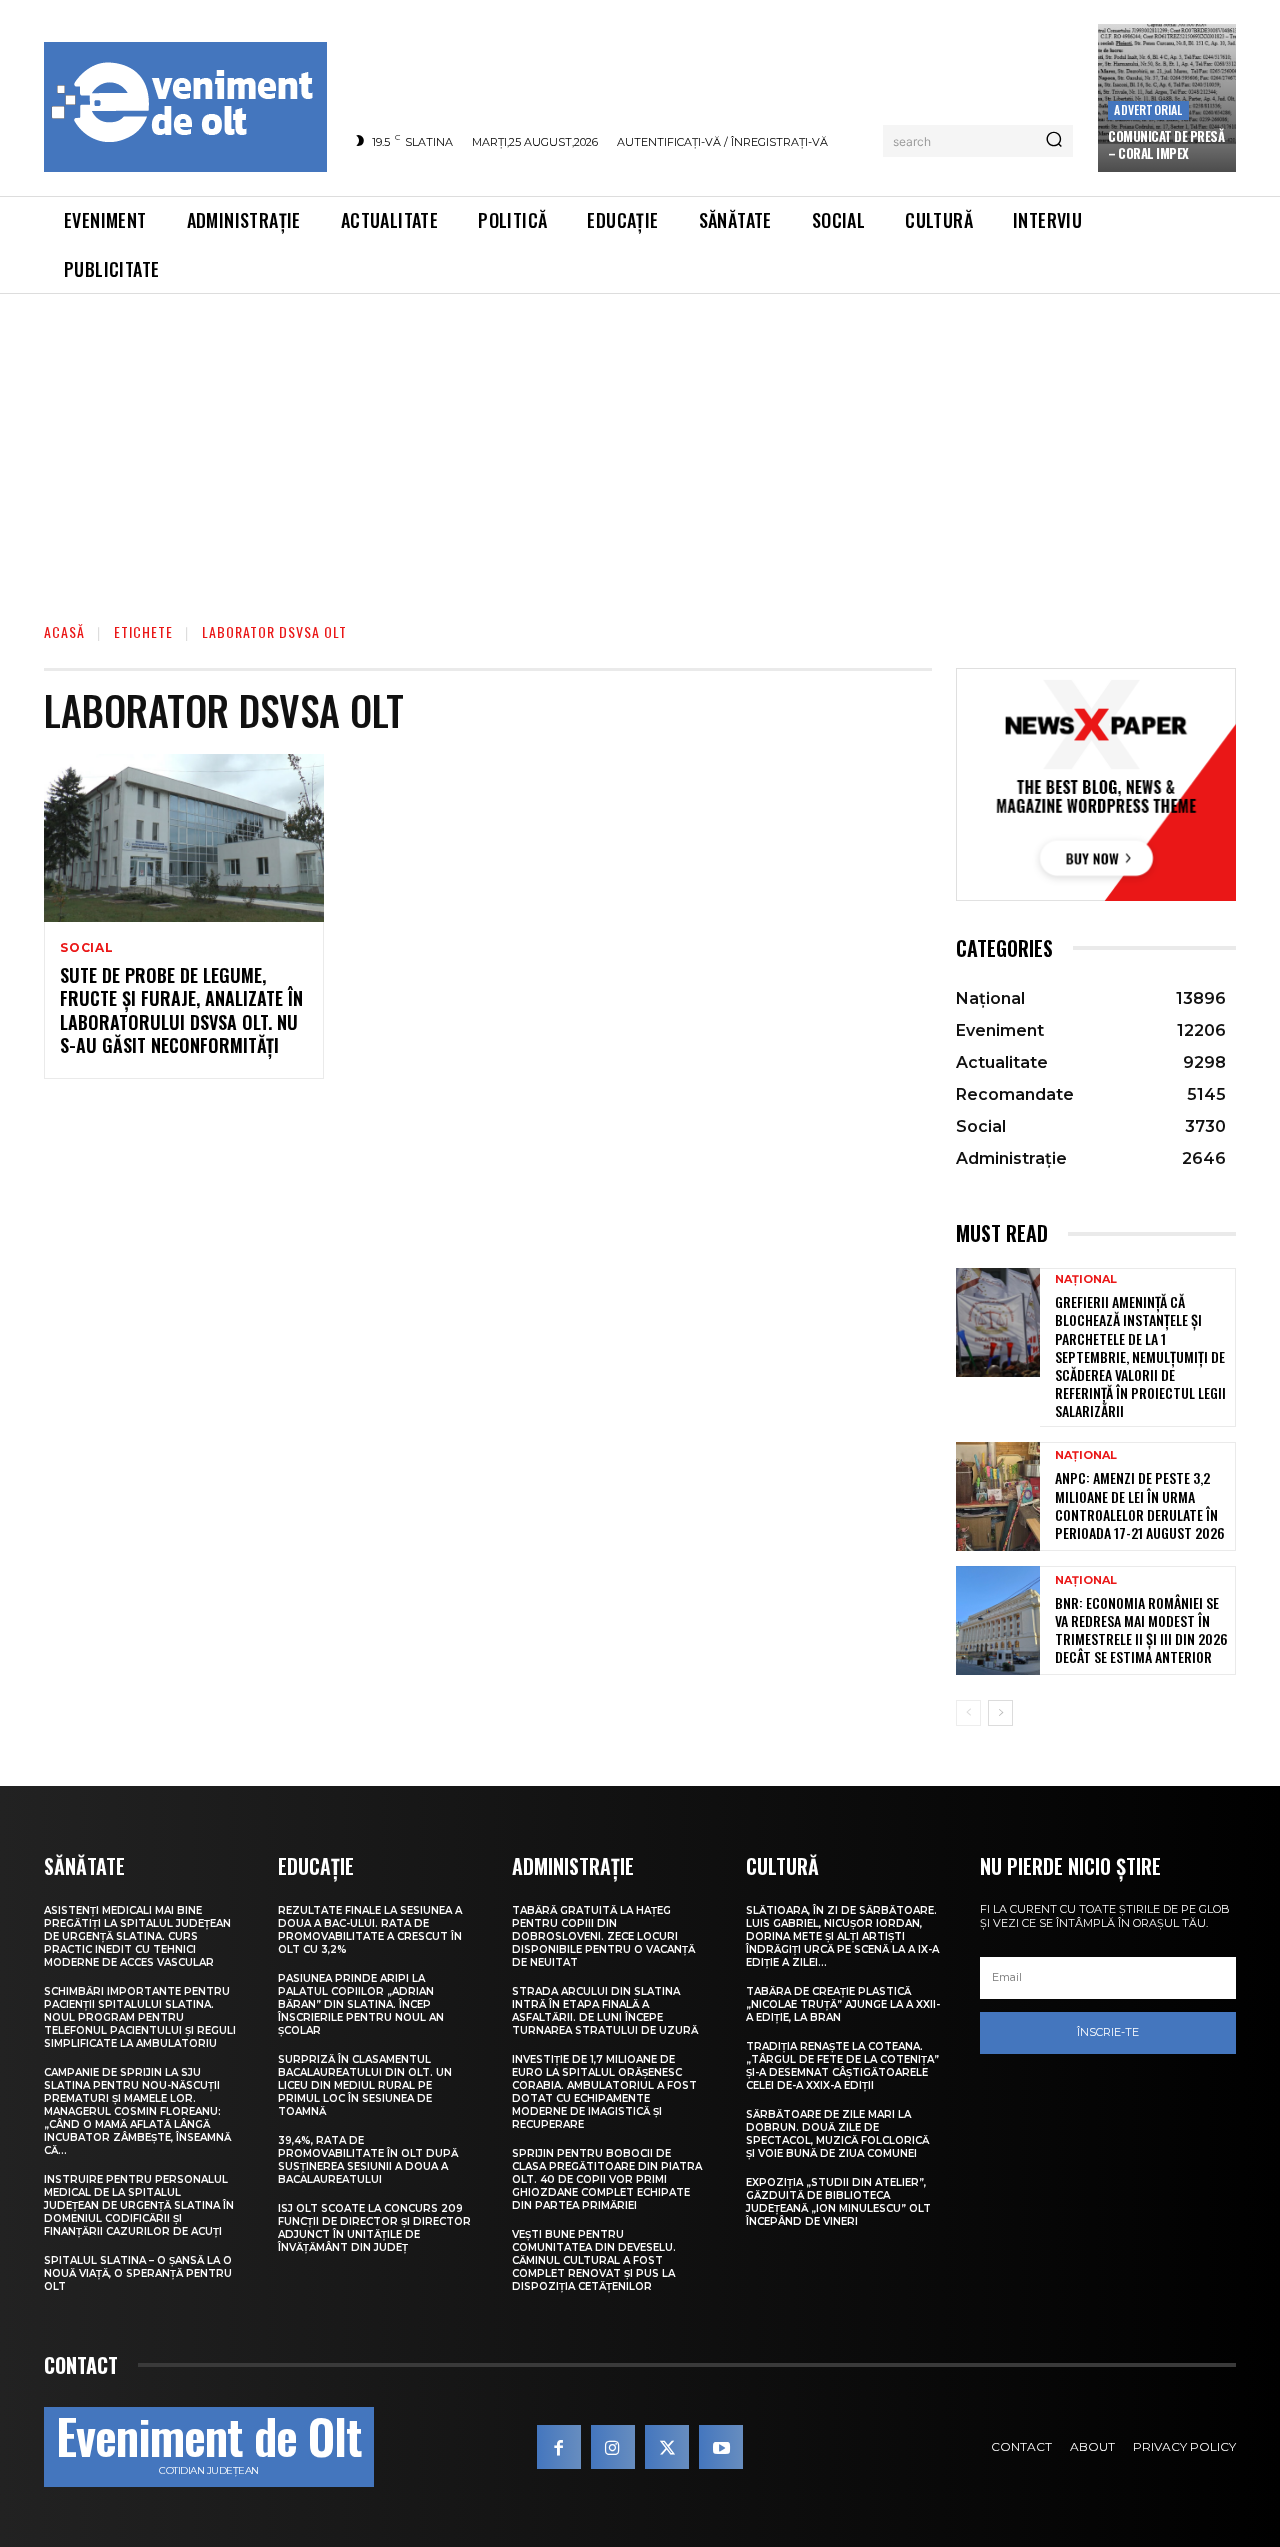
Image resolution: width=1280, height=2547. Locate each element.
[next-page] (1000, 1713)
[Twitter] (667, 2447)
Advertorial (1148, 109)
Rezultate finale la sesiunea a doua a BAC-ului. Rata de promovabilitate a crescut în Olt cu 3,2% (370, 1930)
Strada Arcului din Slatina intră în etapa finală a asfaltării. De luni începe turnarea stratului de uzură (605, 2011)
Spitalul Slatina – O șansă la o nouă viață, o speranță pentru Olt (138, 2273)
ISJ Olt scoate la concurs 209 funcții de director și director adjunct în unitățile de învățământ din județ (374, 2228)
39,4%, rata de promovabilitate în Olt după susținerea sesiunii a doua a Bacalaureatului (368, 2160)
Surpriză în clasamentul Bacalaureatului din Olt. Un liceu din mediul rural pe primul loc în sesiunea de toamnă (365, 2085)
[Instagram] (613, 2447)
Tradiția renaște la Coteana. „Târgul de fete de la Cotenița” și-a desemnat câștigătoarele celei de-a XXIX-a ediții (842, 2066)
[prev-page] (968, 1713)
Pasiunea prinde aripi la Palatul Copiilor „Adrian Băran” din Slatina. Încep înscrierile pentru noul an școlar (361, 2004)
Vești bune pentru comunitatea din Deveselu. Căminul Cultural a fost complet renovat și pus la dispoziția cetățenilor (594, 2260)
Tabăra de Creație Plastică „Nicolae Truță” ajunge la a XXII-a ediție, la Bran (843, 2004)
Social (87, 948)
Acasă (64, 631)
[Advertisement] (640, 444)
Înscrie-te (1108, 2032)
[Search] (1054, 141)
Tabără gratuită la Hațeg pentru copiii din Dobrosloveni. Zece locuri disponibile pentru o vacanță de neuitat (603, 1936)
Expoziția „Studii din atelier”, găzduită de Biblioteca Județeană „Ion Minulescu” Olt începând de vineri (838, 2202)
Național (1086, 1279)
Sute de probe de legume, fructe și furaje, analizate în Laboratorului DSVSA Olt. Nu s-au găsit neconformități (181, 1010)
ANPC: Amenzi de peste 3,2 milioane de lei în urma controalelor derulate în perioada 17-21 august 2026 (1140, 1505)
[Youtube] (721, 2447)
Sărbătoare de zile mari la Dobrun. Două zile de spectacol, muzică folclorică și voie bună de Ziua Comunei (837, 2134)
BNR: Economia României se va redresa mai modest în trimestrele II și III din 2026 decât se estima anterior (1141, 1630)
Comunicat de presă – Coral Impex (1166, 144)
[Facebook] (559, 2447)
